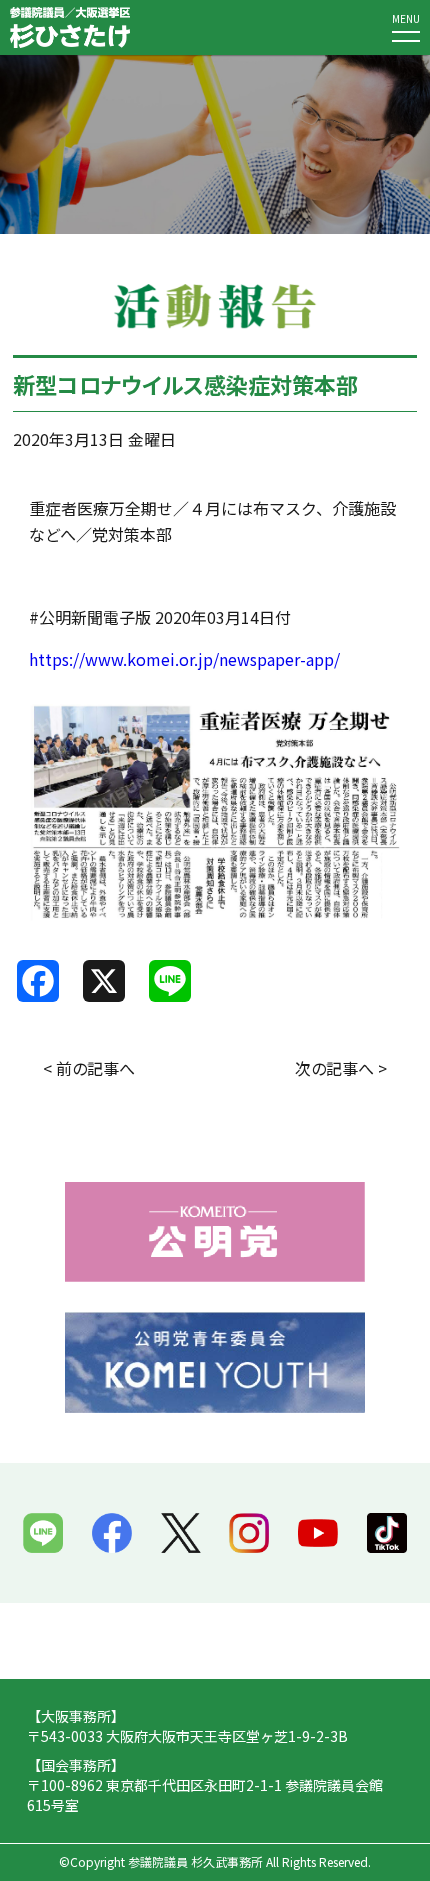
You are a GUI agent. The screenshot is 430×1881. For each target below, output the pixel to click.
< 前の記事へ (89, 1068)
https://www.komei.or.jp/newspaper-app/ (184, 659)
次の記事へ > (341, 1068)
